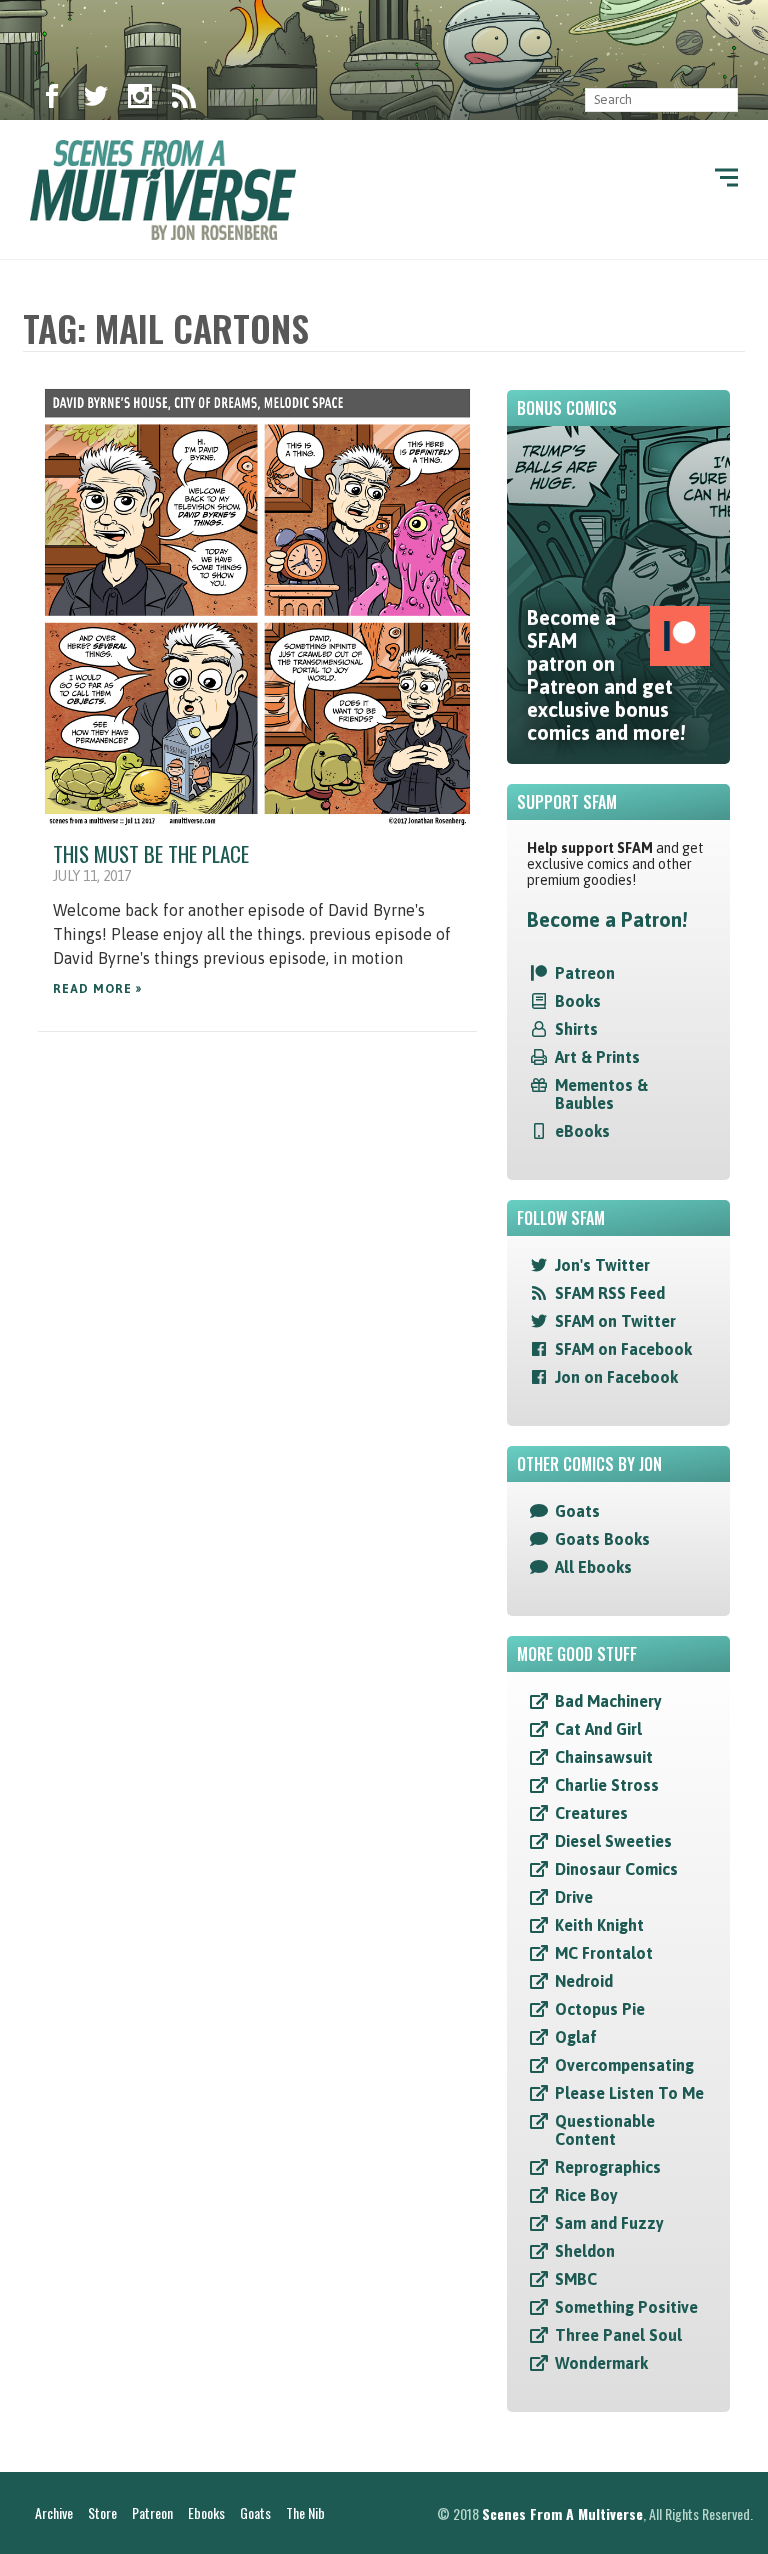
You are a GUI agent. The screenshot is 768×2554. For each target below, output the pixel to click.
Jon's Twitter (602, 1265)
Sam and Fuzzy (609, 2223)
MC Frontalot (604, 1953)
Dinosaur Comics (616, 1869)
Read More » (97, 989)
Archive (54, 2512)
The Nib (305, 2512)
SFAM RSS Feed (610, 1293)
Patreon (585, 973)
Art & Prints (597, 1057)
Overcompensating (624, 2065)
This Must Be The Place (151, 853)
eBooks (582, 1131)
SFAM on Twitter (615, 1321)
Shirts (576, 1029)
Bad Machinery (608, 1701)
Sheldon (585, 2251)
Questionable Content (605, 2130)
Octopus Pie (600, 2009)
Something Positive (626, 2307)
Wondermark (601, 2363)
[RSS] (184, 100)
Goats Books (602, 1539)
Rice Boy (586, 2195)
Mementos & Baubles (601, 1094)
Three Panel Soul (618, 2335)
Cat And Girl (598, 1729)
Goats (577, 1511)
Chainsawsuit (604, 1757)
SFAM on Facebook (623, 1349)
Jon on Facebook (616, 1377)
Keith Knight (599, 1925)
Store (102, 2512)
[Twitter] (96, 100)
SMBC (576, 2279)
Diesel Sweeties (613, 1841)
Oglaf (576, 2037)
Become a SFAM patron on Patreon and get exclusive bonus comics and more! (606, 675)
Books (578, 1001)
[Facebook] (52, 100)
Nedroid (584, 1981)
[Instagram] (140, 100)
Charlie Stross (607, 1785)
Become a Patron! (607, 919)
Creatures (591, 1813)
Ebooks (206, 2512)
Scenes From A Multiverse (562, 2513)
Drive (574, 1897)
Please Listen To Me (629, 2093)
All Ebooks (593, 1567)
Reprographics (608, 2167)
